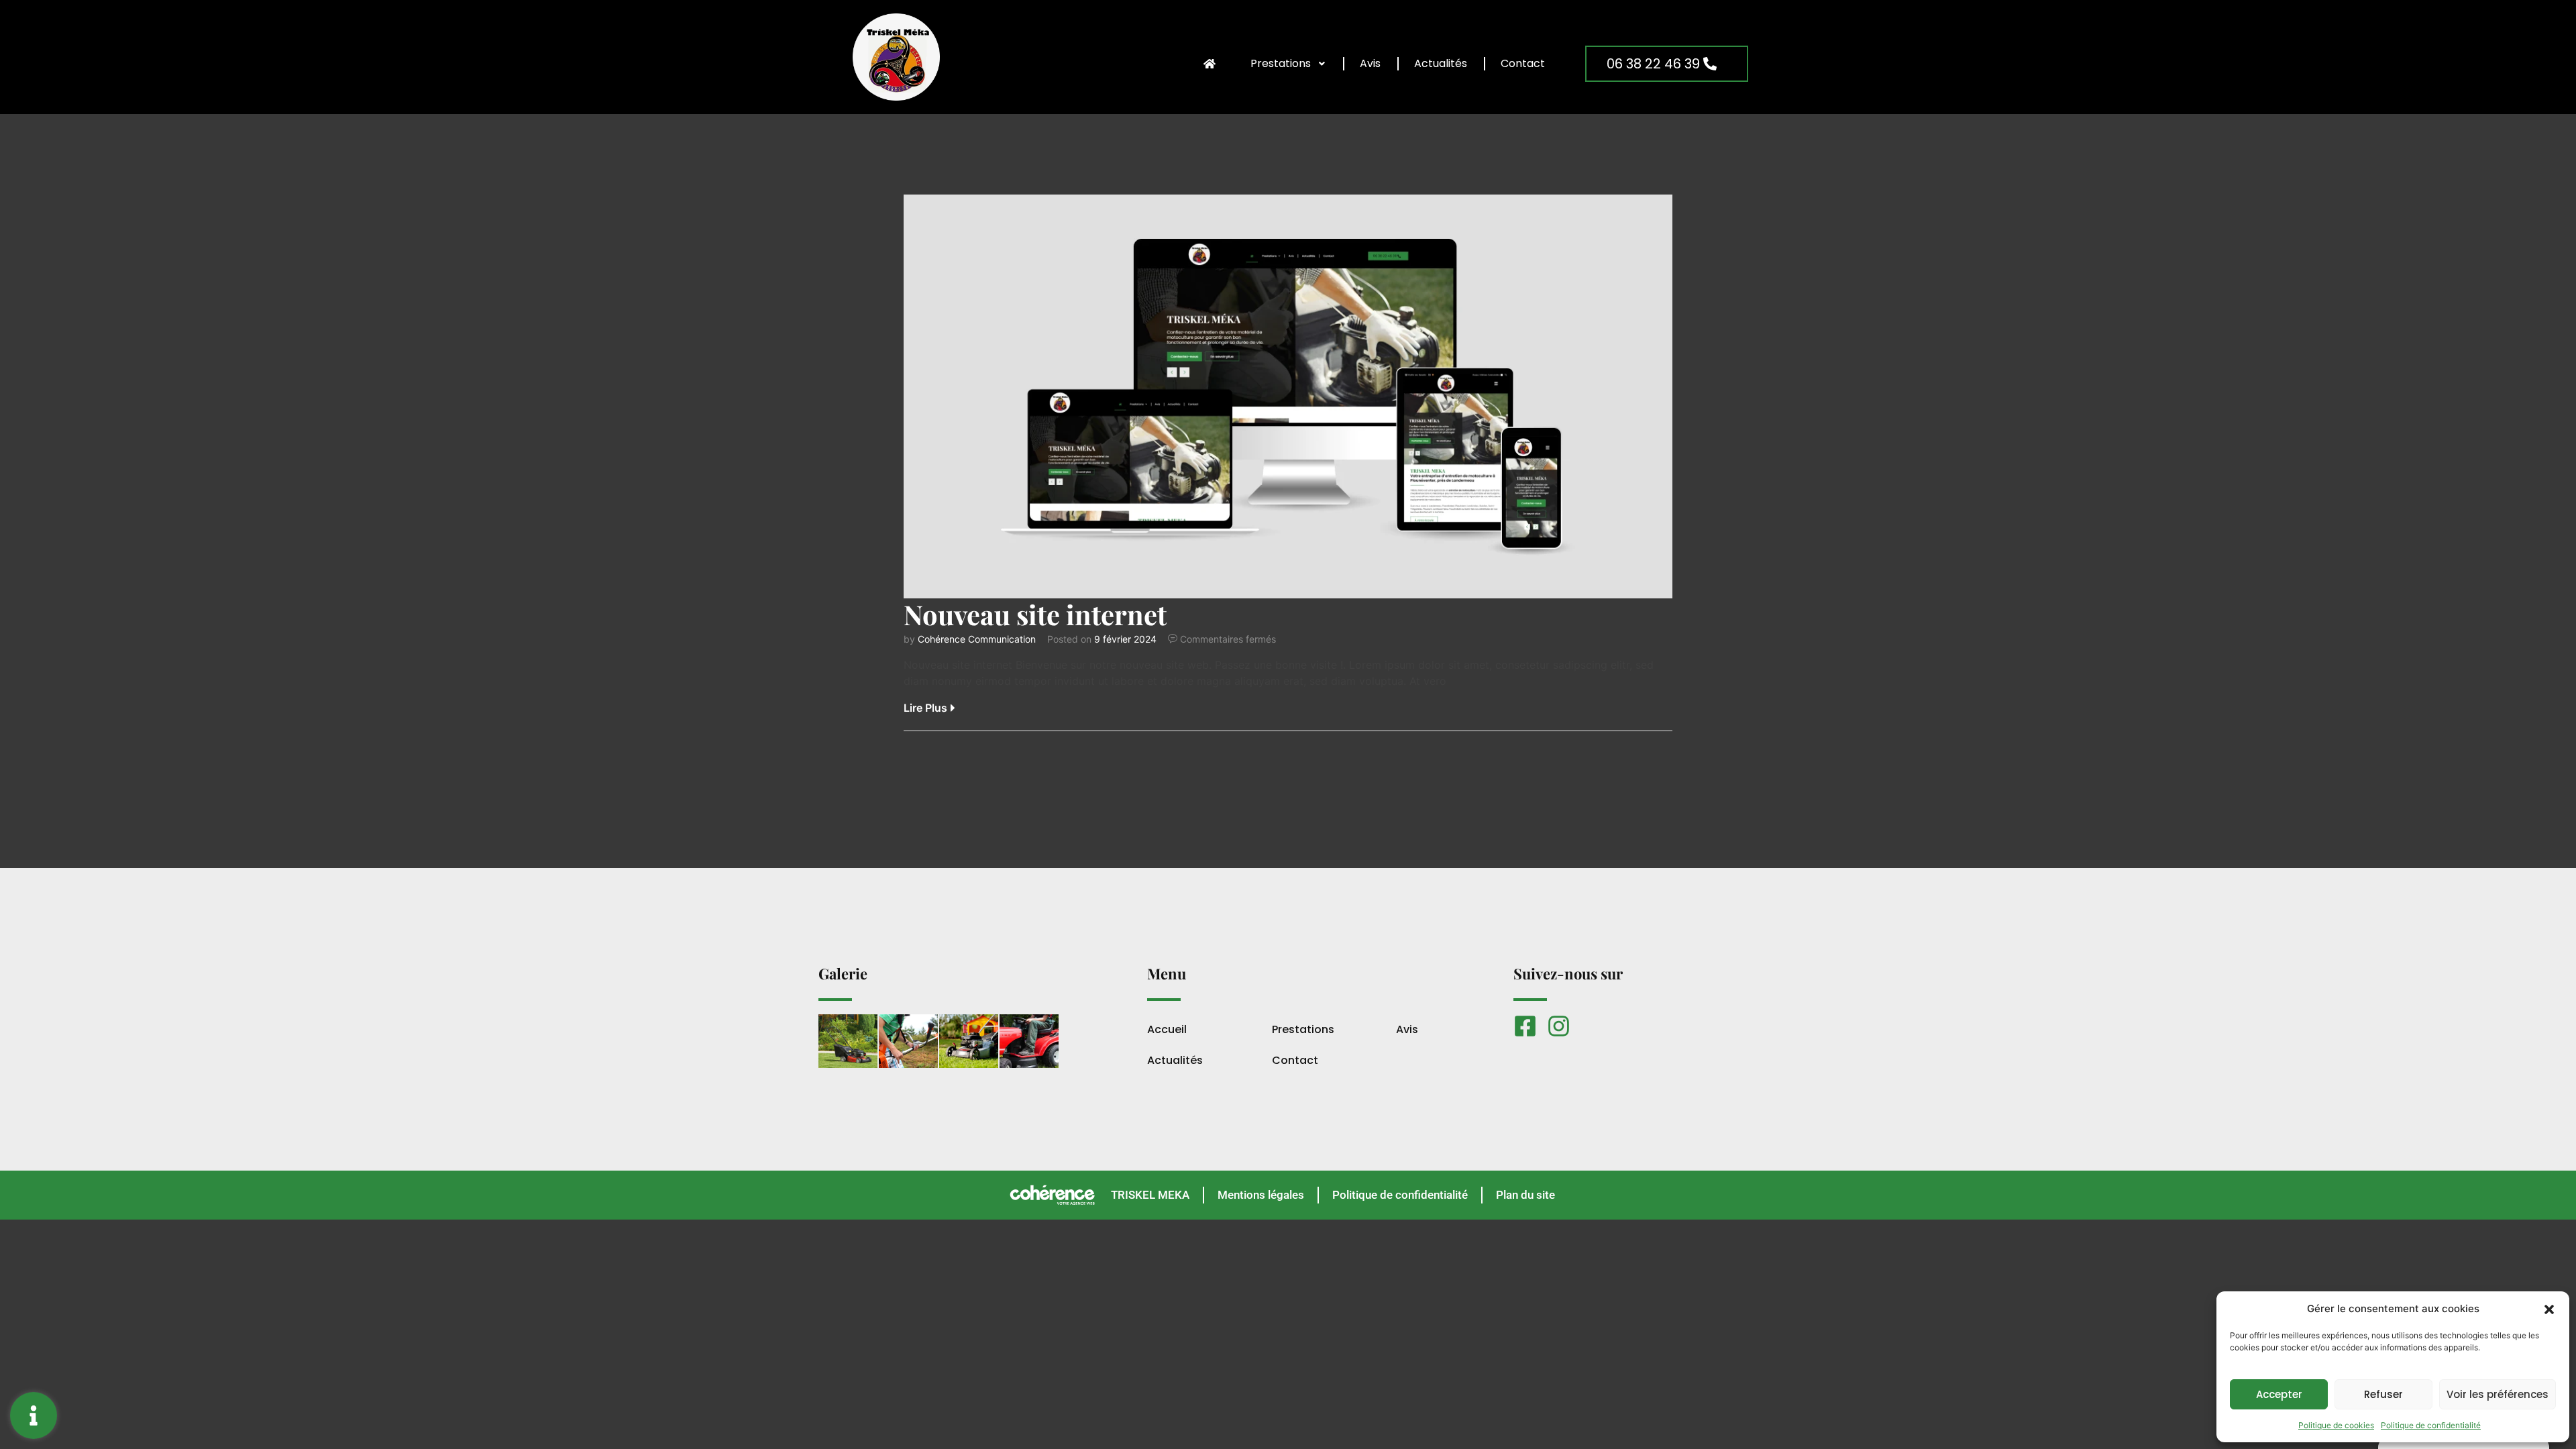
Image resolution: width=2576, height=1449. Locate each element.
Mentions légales (1261, 1195)
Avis (1370, 63)
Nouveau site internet (1035, 614)
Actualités (1441, 63)
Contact (1523, 63)
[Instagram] (1559, 1026)
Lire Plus (925, 708)
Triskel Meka (1150, 1195)
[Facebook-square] (1525, 1026)
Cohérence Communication (977, 639)
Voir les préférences (2498, 1394)
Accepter (2279, 1394)
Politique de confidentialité (2431, 1425)
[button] (2549, 1309)
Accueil (1167, 1030)
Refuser (2383, 1394)
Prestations (1281, 63)
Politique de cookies (2336, 1425)
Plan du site (1525, 1195)
